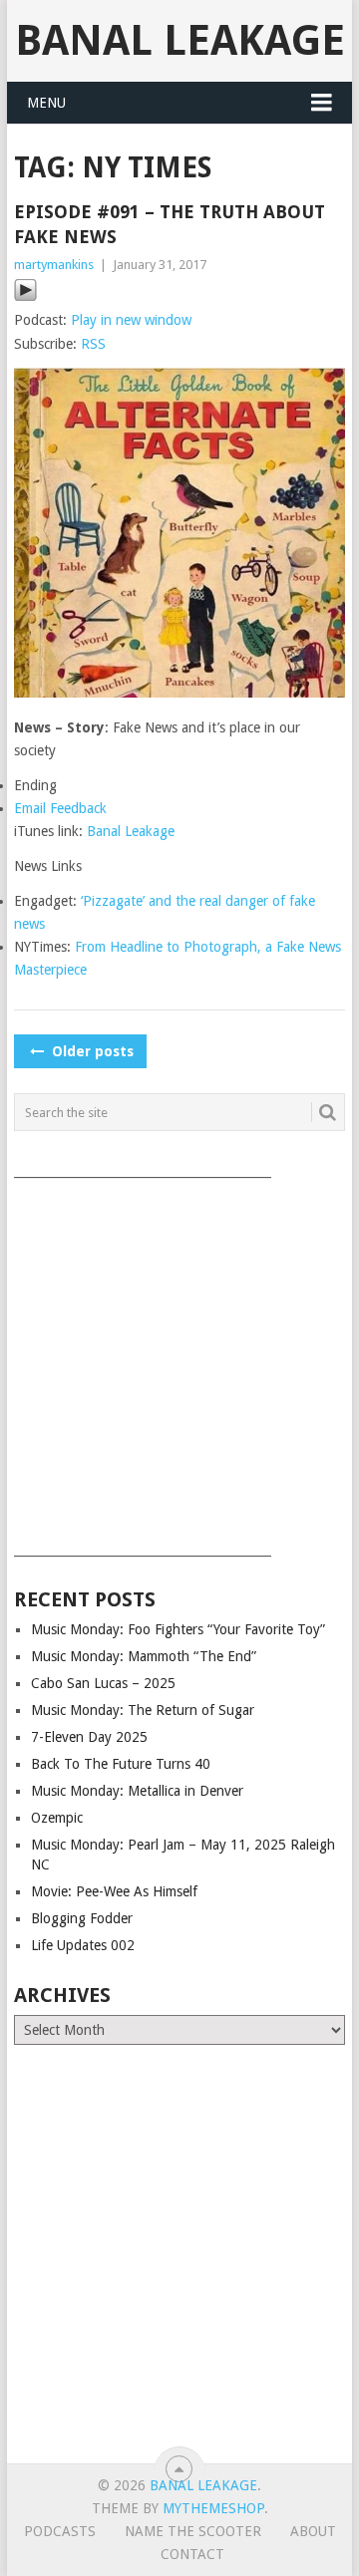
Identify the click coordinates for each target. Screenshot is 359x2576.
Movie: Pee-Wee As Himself (114, 1891)
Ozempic (57, 1818)
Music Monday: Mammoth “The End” (144, 1656)
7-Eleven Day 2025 (89, 1737)
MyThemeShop (213, 2508)
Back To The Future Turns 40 (121, 1764)
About (313, 2531)
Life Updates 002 (83, 1945)
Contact (192, 2554)
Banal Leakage (180, 40)
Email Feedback (60, 808)
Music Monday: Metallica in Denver (137, 1791)
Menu (46, 103)
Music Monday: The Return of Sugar (143, 1710)
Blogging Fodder (82, 1918)
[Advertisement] (179, 1360)
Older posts (91, 1051)
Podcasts (60, 2531)
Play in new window (131, 320)
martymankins (54, 265)
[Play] (25, 297)
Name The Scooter (193, 2531)
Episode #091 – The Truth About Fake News (170, 224)
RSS (93, 344)
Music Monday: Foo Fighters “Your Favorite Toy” (178, 1629)
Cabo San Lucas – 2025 (103, 1683)
